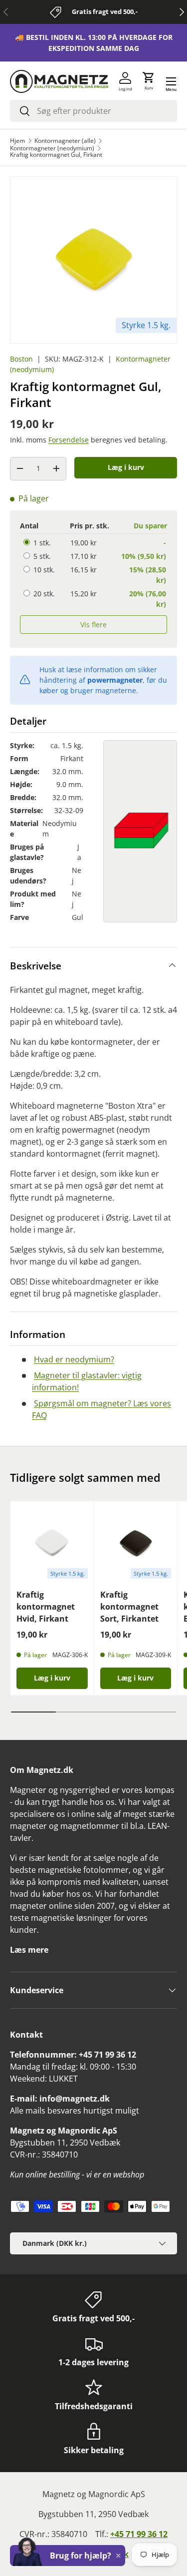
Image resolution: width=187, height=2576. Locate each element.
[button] (149, 81)
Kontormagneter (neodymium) (52, 148)
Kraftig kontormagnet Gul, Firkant (56, 155)
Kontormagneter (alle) (65, 141)
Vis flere (93, 625)
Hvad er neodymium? (74, 1359)
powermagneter (115, 680)
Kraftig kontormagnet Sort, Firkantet (129, 1607)
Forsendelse (69, 440)
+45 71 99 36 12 (139, 2534)
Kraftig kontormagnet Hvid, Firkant (46, 1607)
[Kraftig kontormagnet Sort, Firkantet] (136, 1543)
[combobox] (93, 111)
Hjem (17, 141)
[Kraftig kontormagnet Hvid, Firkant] (52, 1543)
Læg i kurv (126, 467)
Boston (21, 359)
